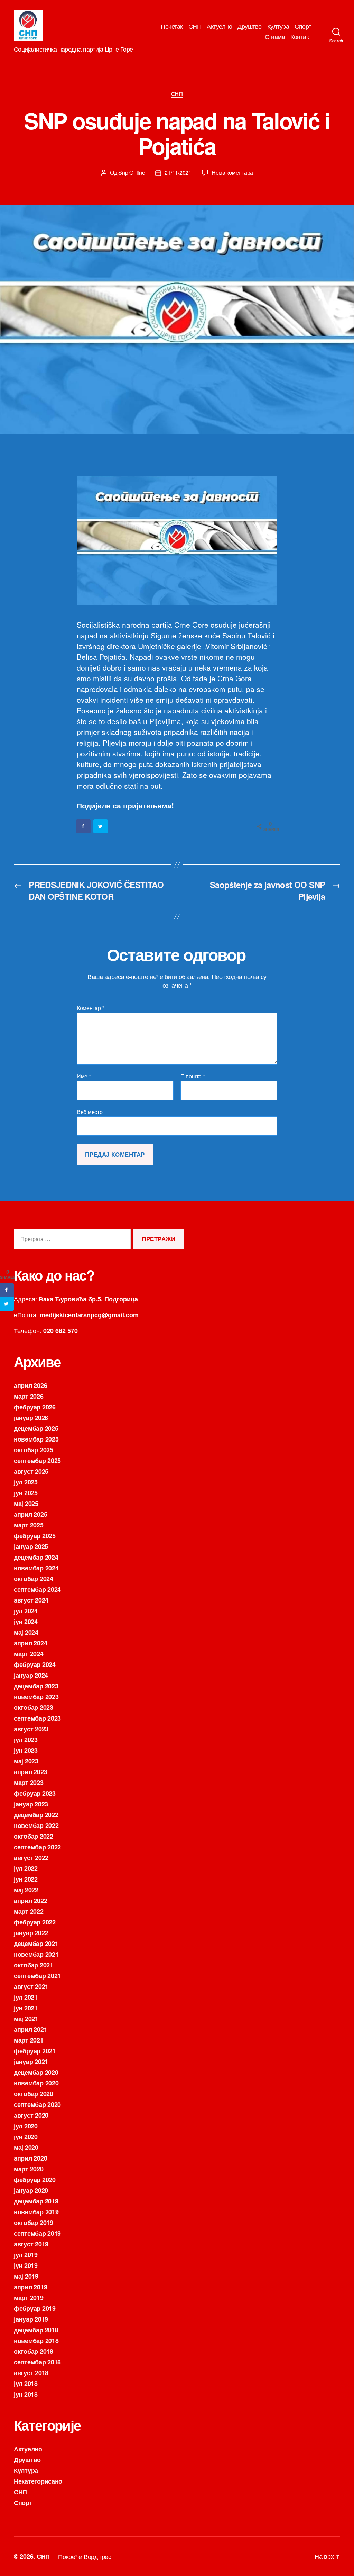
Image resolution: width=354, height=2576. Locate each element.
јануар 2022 (31, 1933)
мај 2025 (26, 1504)
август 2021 (31, 1986)
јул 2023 (26, 1740)
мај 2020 (26, 2147)
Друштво (250, 26)
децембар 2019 (36, 2201)
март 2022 (29, 1911)
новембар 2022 (36, 1825)
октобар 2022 (34, 1836)
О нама (275, 37)
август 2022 (31, 1858)
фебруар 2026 (35, 1407)
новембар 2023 (36, 1697)
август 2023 (31, 1729)
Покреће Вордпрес (85, 2556)
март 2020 (29, 2169)
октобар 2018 (34, 2351)
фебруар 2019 (35, 2308)
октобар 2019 (34, 2223)
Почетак (172, 26)
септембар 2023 (37, 1718)
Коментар (90, 1008)
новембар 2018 (36, 2341)
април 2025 (30, 1514)
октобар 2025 (34, 1450)
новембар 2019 (36, 2212)
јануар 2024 (31, 1675)
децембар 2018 (36, 2330)
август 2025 (31, 1471)
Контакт (301, 37)
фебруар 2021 (35, 2051)
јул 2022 (26, 1868)
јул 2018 (26, 2384)
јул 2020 (26, 2126)
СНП (195, 26)
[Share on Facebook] (84, 826)
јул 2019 (26, 2255)
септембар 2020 (37, 2104)
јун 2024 (26, 1622)
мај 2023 (26, 1761)
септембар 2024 (37, 1589)
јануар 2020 (31, 2190)
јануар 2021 (31, 2062)
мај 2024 (26, 1632)
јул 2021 (26, 1997)
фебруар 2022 (35, 1922)
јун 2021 (26, 2008)
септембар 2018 (37, 2362)
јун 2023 (26, 1750)
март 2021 (29, 2040)
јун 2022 (26, 1879)
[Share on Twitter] (101, 826)
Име (84, 1076)
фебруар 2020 (35, 2180)
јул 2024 (26, 1611)
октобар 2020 (34, 2094)
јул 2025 (26, 1482)
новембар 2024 (36, 1568)
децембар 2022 (36, 1815)
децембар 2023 (36, 1686)
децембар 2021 (36, 1944)
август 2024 (31, 1600)
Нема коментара (232, 173)
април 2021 (30, 2029)
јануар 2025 (31, 1546)
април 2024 (30, 1643)
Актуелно (219, 26)
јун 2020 (26, 2137)
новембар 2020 (36, 2083)
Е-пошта (193, 1076)
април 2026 (30, 1385)
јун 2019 (26, 2265)
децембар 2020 (36, 2072)
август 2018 (31, 2373)
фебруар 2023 (35, 1793)
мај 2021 (26, 2019)
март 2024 (29, 1654)
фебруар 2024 (35, 1664)
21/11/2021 (178, 173)
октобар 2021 (34, 1965)
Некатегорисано (38, 2481)
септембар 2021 (37, 1976)
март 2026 (29, 1396)
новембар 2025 (36, 1439)
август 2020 (31, 2115)
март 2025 (29, 1525)
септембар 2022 (37, 1847)
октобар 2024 (34, 1579)
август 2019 (31, 2244)
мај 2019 (26, 2276)
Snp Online (132, 173)
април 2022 (30, 1901)
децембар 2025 (36, 1428)
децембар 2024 (36, 1557)
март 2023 (29, 1783)
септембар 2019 (37, 2233)
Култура (278, 26)
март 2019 (29, 2298)
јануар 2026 (31, 1418)
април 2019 (30, 2287)
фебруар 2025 (35, 1536)
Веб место (90, 1111)
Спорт (303, 26)
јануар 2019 (31, 2319)
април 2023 (30, 1772)
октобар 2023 (34, 1707)
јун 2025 (26, 1493)
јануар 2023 (31, 1804)
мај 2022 (26, 1890)
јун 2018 (26, 2394)
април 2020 (30, 2158)
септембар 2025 (37, 1461)
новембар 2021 (36, 1954)
